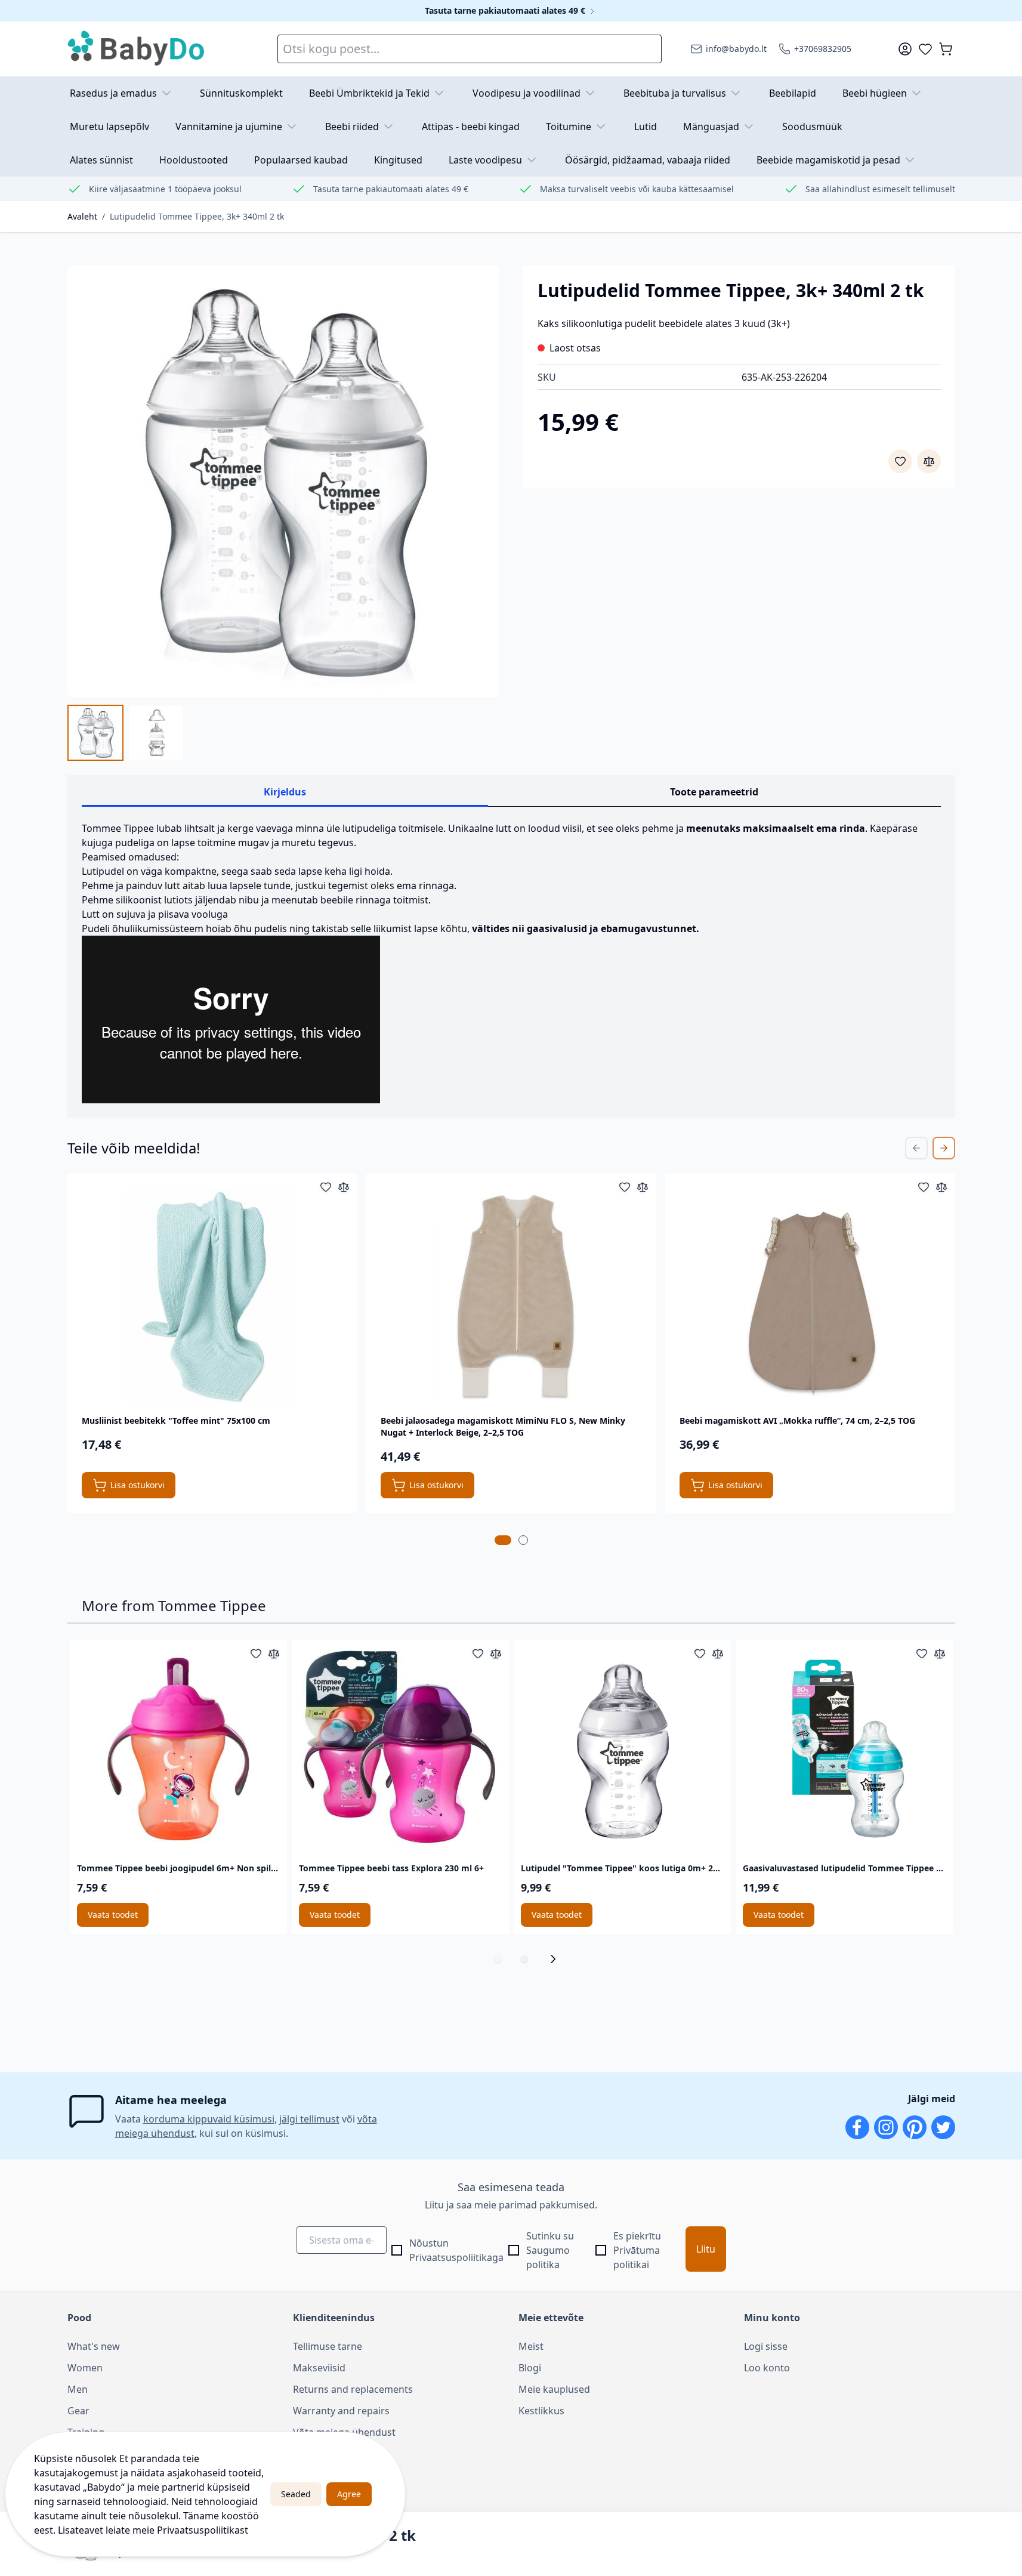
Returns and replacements (353, 2389)
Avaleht (82, 216)
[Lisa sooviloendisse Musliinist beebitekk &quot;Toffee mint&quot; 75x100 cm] (326, 1187)
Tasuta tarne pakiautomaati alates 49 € (506, 10)
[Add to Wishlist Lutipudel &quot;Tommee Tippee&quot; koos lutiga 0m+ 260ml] (700, 1653)
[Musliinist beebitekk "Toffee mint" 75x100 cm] (212, 1295)
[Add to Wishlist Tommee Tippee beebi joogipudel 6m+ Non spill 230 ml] (256, 1653)
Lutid (646, 127)
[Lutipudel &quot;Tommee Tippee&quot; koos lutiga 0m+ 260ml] (622, 1749)
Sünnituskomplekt (241, 93)
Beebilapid (793, 93)
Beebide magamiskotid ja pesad (828, 160)
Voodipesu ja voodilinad (527, 93)
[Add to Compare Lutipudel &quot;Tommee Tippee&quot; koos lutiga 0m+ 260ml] (718, 1653)
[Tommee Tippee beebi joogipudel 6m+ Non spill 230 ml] (178, 1749)
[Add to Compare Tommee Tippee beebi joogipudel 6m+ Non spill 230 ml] (274, 1653)
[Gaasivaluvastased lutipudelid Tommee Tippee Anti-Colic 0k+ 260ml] (844, 1749)
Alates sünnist (101, 160)
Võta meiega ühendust (344, 2432)
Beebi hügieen (875, 93)
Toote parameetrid (714, 792)
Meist (531, 2346)
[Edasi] (557, 1959)
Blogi (530, 2368)
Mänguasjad (711, 127)
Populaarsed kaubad (301, 160)
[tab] (503, 1540)
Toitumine (569, 127)
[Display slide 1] (498, 1959)
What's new (94, 2346)
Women (85, 2368)
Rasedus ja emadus (113, 93)
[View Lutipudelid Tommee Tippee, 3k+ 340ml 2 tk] (95, 733)
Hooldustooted (194, 160)
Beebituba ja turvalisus (675, 93)
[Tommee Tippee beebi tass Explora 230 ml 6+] (400, 1749)
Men (78, 2389)
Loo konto (767, 2368)
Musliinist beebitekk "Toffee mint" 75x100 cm (176, 1420)
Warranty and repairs (341, 2411)
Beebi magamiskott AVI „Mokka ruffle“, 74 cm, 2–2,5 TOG (797, 1420)
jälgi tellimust (309, 2119)
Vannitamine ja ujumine (229, 127)
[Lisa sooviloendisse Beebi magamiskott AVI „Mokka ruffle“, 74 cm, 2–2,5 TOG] (924, 1187)
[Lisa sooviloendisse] (900, 461)
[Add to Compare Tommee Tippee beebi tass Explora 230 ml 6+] (496, 1653)
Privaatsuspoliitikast (203, 2530)
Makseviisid (319, 2368)
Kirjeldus (285, 792)
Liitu (706, 2249)
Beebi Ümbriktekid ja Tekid (369, 93)
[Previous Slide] (916, 1148)
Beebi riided (352, 127)
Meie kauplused (554, 2389)
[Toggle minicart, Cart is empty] (946, 49)
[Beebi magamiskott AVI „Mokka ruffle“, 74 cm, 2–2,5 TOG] (810, 1295)
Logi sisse (766, 2346)
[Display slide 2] (524, 1959)
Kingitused (398, 160)
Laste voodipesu (485, 160)
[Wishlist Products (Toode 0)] (925, 49)
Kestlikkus (541, 2411)
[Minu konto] (905, 49)
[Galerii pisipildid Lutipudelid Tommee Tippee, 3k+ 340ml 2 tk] (126, 733)
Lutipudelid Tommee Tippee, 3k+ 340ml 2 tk (197, 216)
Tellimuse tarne (328, 2346)
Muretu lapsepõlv (109, 127)
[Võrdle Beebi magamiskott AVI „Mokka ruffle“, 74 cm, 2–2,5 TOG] (941, 1187)
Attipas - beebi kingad (471, 127)
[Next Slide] (944, 1148)
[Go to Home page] (137, 49)
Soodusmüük (812, 127)
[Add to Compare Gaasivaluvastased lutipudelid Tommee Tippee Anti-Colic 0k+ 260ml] (940, 1653)
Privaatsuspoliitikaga (456, 2257)
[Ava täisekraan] (283, 482)
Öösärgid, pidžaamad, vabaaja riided (648, 160)
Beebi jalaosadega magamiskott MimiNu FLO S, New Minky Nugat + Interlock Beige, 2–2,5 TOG (503, 1426)
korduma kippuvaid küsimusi (209, 2119)
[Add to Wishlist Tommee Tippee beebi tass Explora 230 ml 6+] (478, 1653)
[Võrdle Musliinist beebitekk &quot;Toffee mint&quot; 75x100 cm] (344, 1187)
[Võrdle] (929, 461)
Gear (78, 2411)
